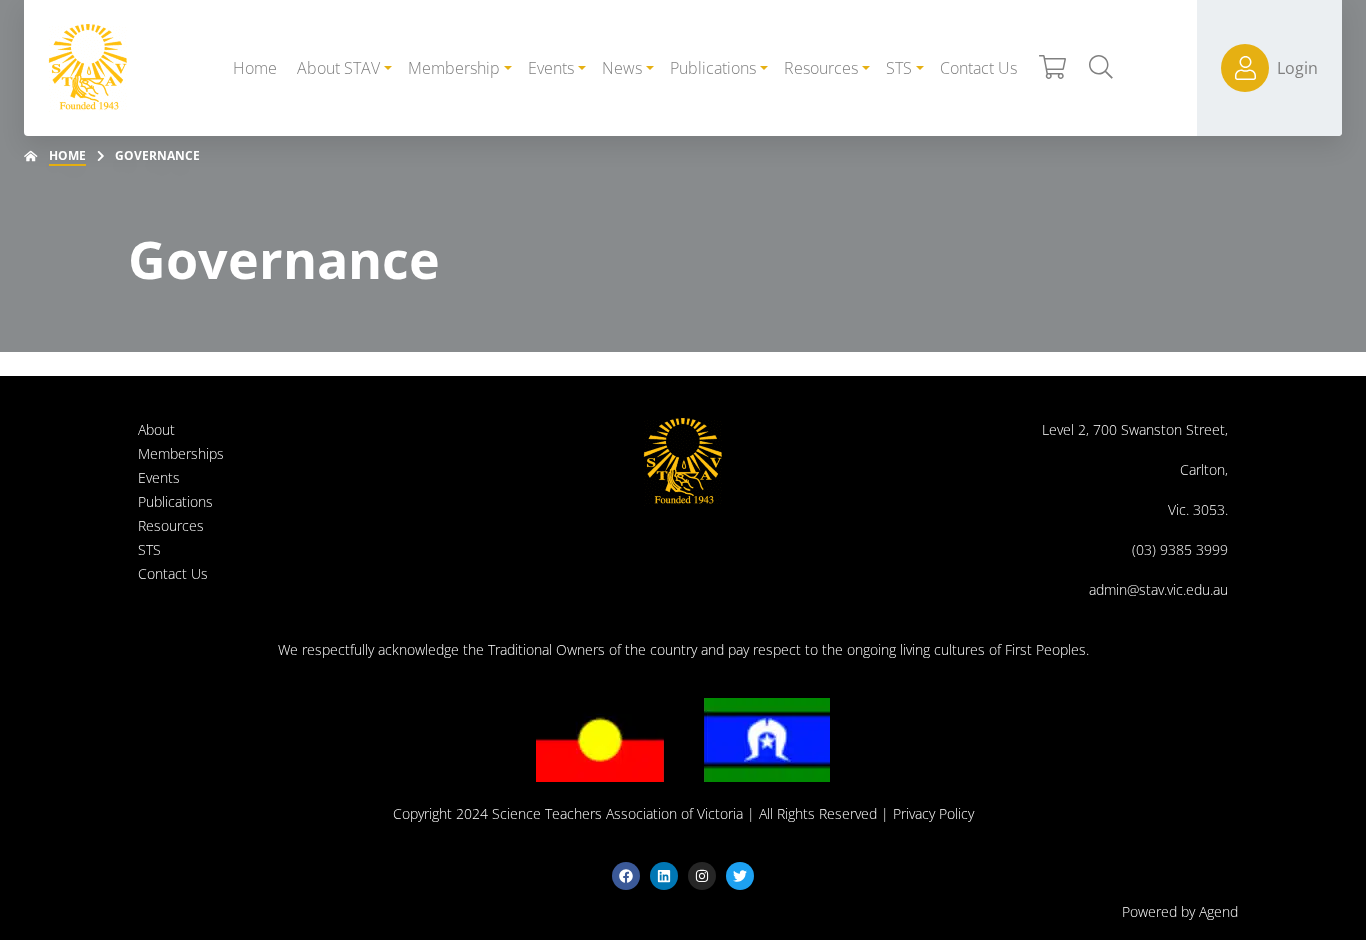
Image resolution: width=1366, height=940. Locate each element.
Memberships (181, 453)
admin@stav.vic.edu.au (1158, 589)
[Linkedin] (664, 876)
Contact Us (173, 573)
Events (159, 477)
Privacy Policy (933, 813)
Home (67, 155)
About (156, 429)
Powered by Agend (1180, 911)
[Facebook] (626, 876)
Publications (175, 501)
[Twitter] (740, 876)
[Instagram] (702, 876)
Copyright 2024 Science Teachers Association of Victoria (568, 813)
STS (149, 549)
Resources (171, 525)
